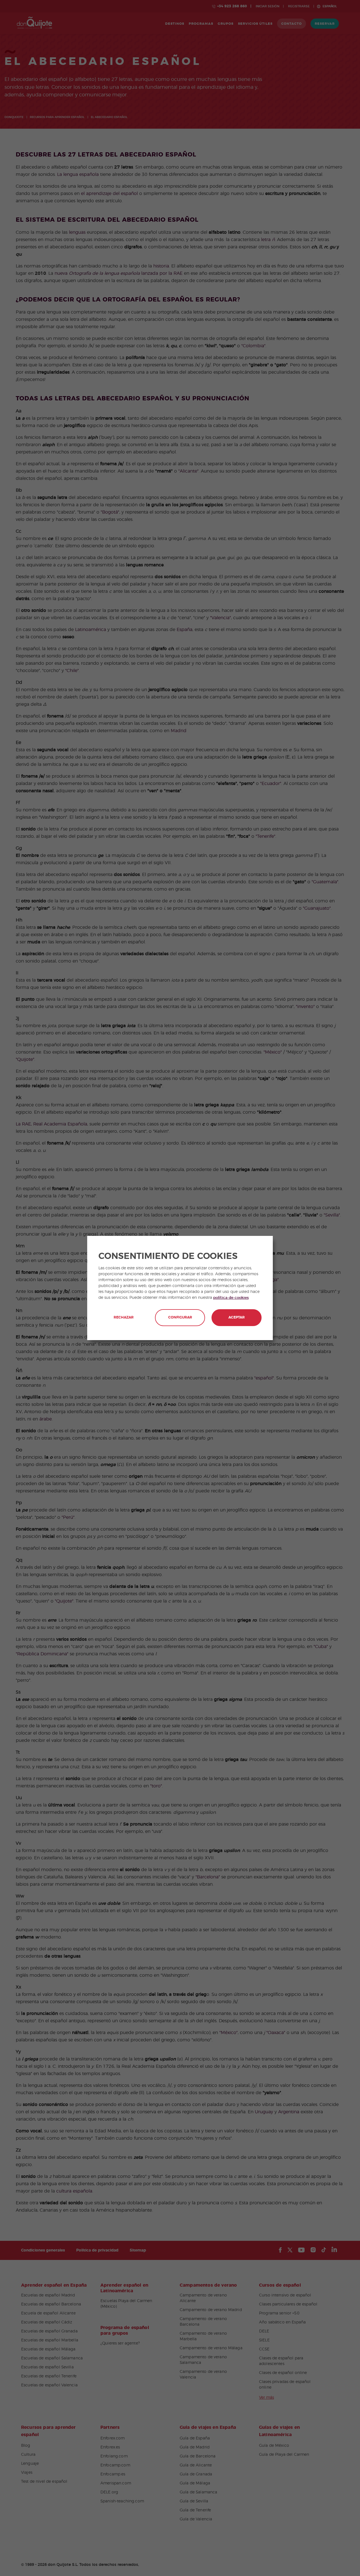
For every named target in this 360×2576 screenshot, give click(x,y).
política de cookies (231, 1298)
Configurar (180, 1317)
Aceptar (237, 1317)
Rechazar (124, 1317)
